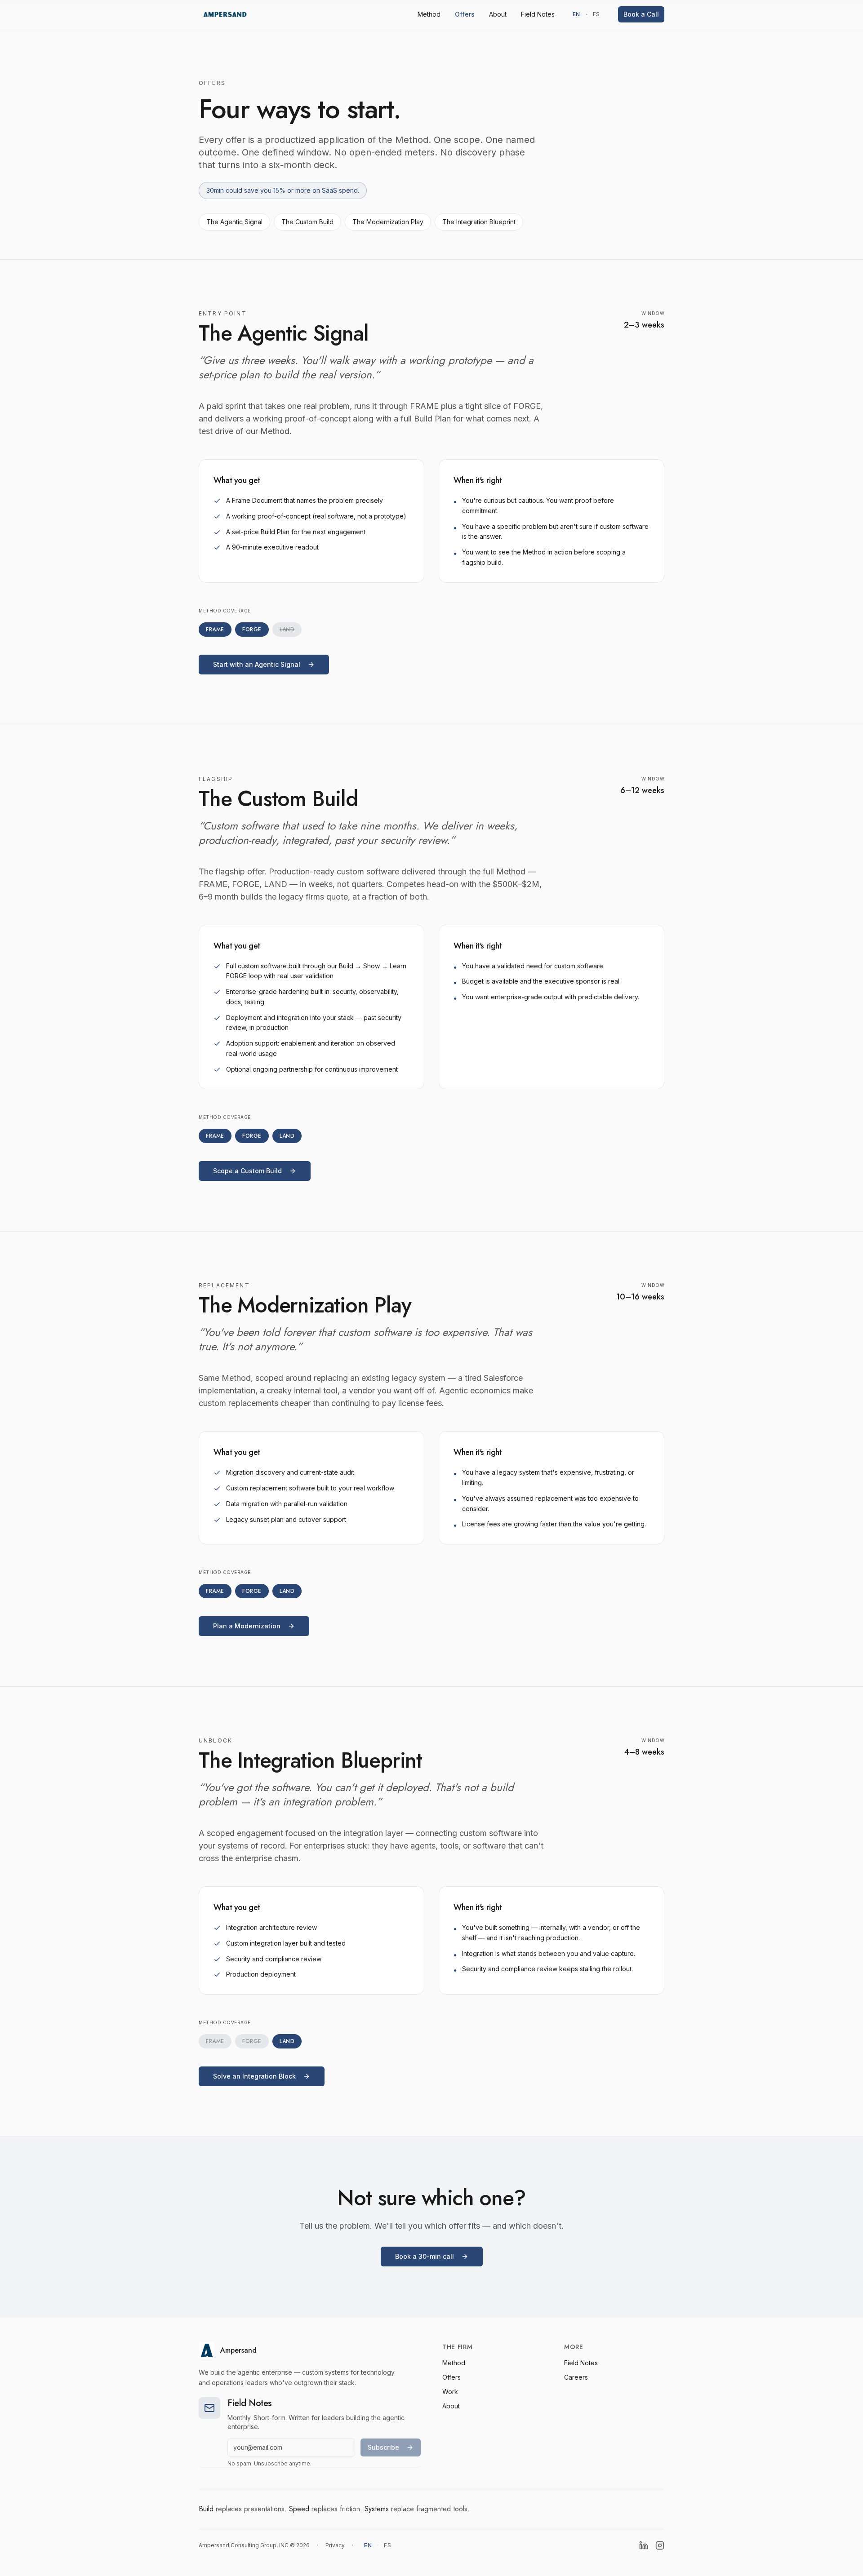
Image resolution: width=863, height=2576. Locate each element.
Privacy (335, 2545)
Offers (465, 14)
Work (450, 2392)
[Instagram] (660, 2545)
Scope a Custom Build (247, 1171)
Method (429, 14)
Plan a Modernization (247, 1626)
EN (576, 14)
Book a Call (641, 14)
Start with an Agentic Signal (257, 664)
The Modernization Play (388, 222)
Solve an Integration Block (254, 2076)
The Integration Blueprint (479, 222)
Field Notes (538, 14)
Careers (576, 2377)
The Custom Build (307, 222)
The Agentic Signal (234, 222)
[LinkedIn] (644, 2545)
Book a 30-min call (425, 2256)
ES (596, 14)
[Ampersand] (225, 14)
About (498, 14)
